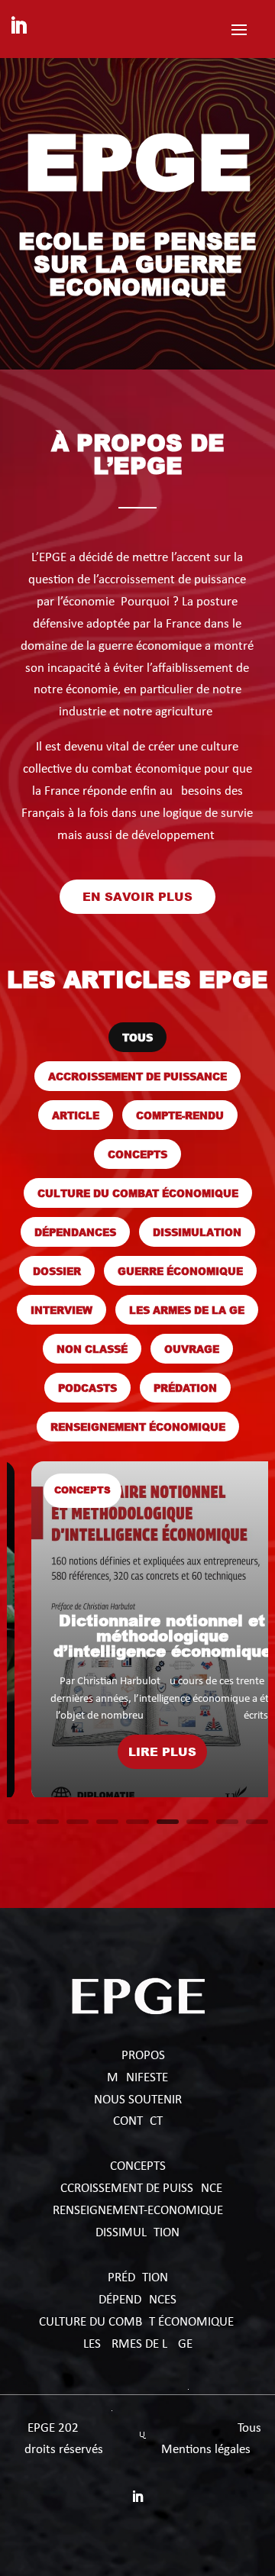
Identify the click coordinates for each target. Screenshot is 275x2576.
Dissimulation (197, 1232)
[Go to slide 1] (18, 1822)
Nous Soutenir (138, 2100)
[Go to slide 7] (197, 1822)
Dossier (57, 1271)
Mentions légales (206, 2450)
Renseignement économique (138, 1427)
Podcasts (87, 1388)
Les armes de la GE (187, 1310)
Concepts (137, 1154)
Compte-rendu (180, 1115)
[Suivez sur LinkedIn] (18, 26)
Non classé (92, 1349)
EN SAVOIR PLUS (137, 896)
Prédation (185, 1388)
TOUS (137, 1037)
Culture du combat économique (138, 1193)
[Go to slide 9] (257, 1822)
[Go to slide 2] (48, 1822)
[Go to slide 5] (137, 1822)
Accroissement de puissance (137, 1076)
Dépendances (75, 1232)
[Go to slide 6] (168, 1822)
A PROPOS (138, 2056)
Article (76, 1115)
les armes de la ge (138, 2344)
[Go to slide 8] (227, 1822)
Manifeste (137, 2078)
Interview (61, 1310)
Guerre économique (180, 1271)
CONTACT (138, 2121)
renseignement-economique (138, 2211)
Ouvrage (192, 1349)
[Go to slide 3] (78, 1822)
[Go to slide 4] (107, 1822)
